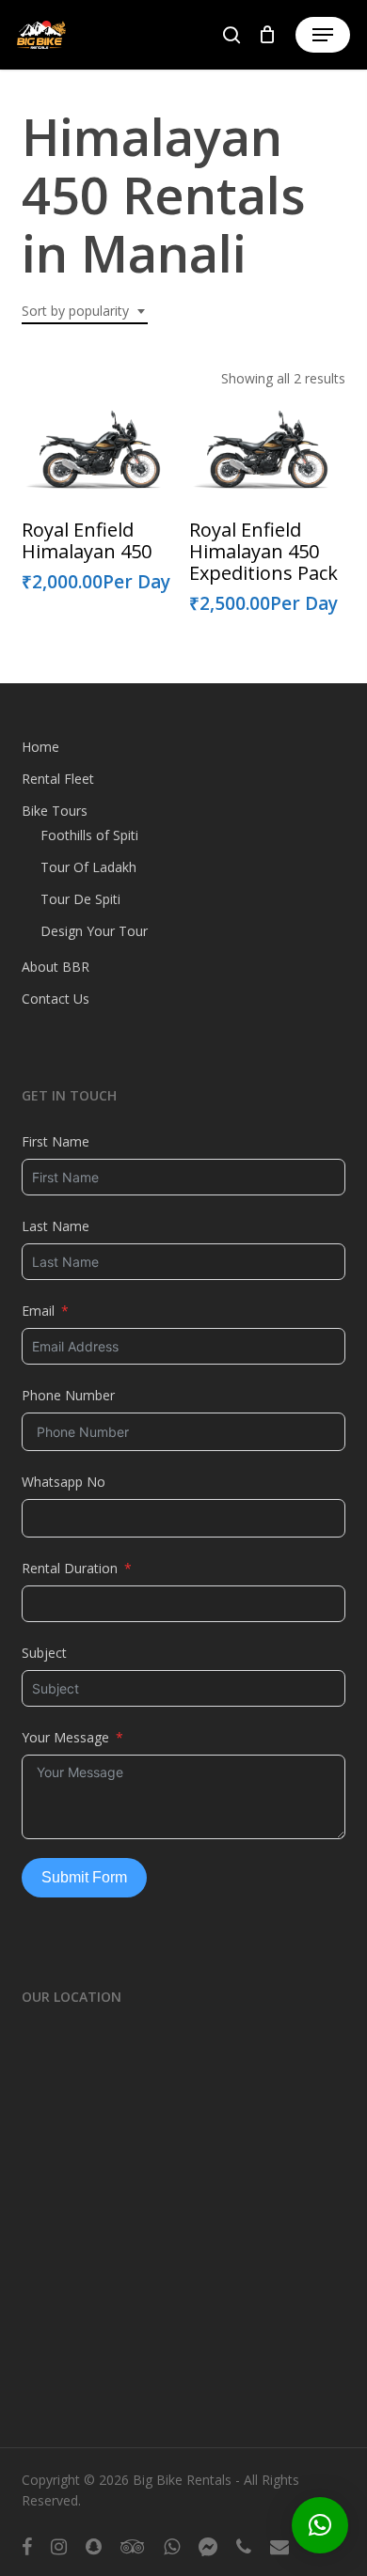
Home (40, 747)
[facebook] (27, 2546)
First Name (56, 1141)
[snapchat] (94, 2546)
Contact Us (56, 999)
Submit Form (84, 1877)
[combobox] (85, 312)
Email (38, 1311)
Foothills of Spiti (89, 835)
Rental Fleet (58, 779)
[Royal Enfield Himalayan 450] (99, 449)
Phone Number (68, 1395)
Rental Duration (70, 1568)
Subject (44, 1653)
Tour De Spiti (80, 899)
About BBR (56, 967)
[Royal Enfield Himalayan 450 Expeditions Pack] (266, 449)
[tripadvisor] (133, 2546)
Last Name (56, 1226)
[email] (279, 2546)
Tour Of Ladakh (88, 867)
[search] (231, 35)
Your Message (65, 1737)
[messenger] (208, 2546)
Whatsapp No (64, 1482)
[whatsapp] (172, 2546)
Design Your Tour (94, 931)
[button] (323, 35)
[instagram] (59, 2546)
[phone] (244, 2546)
